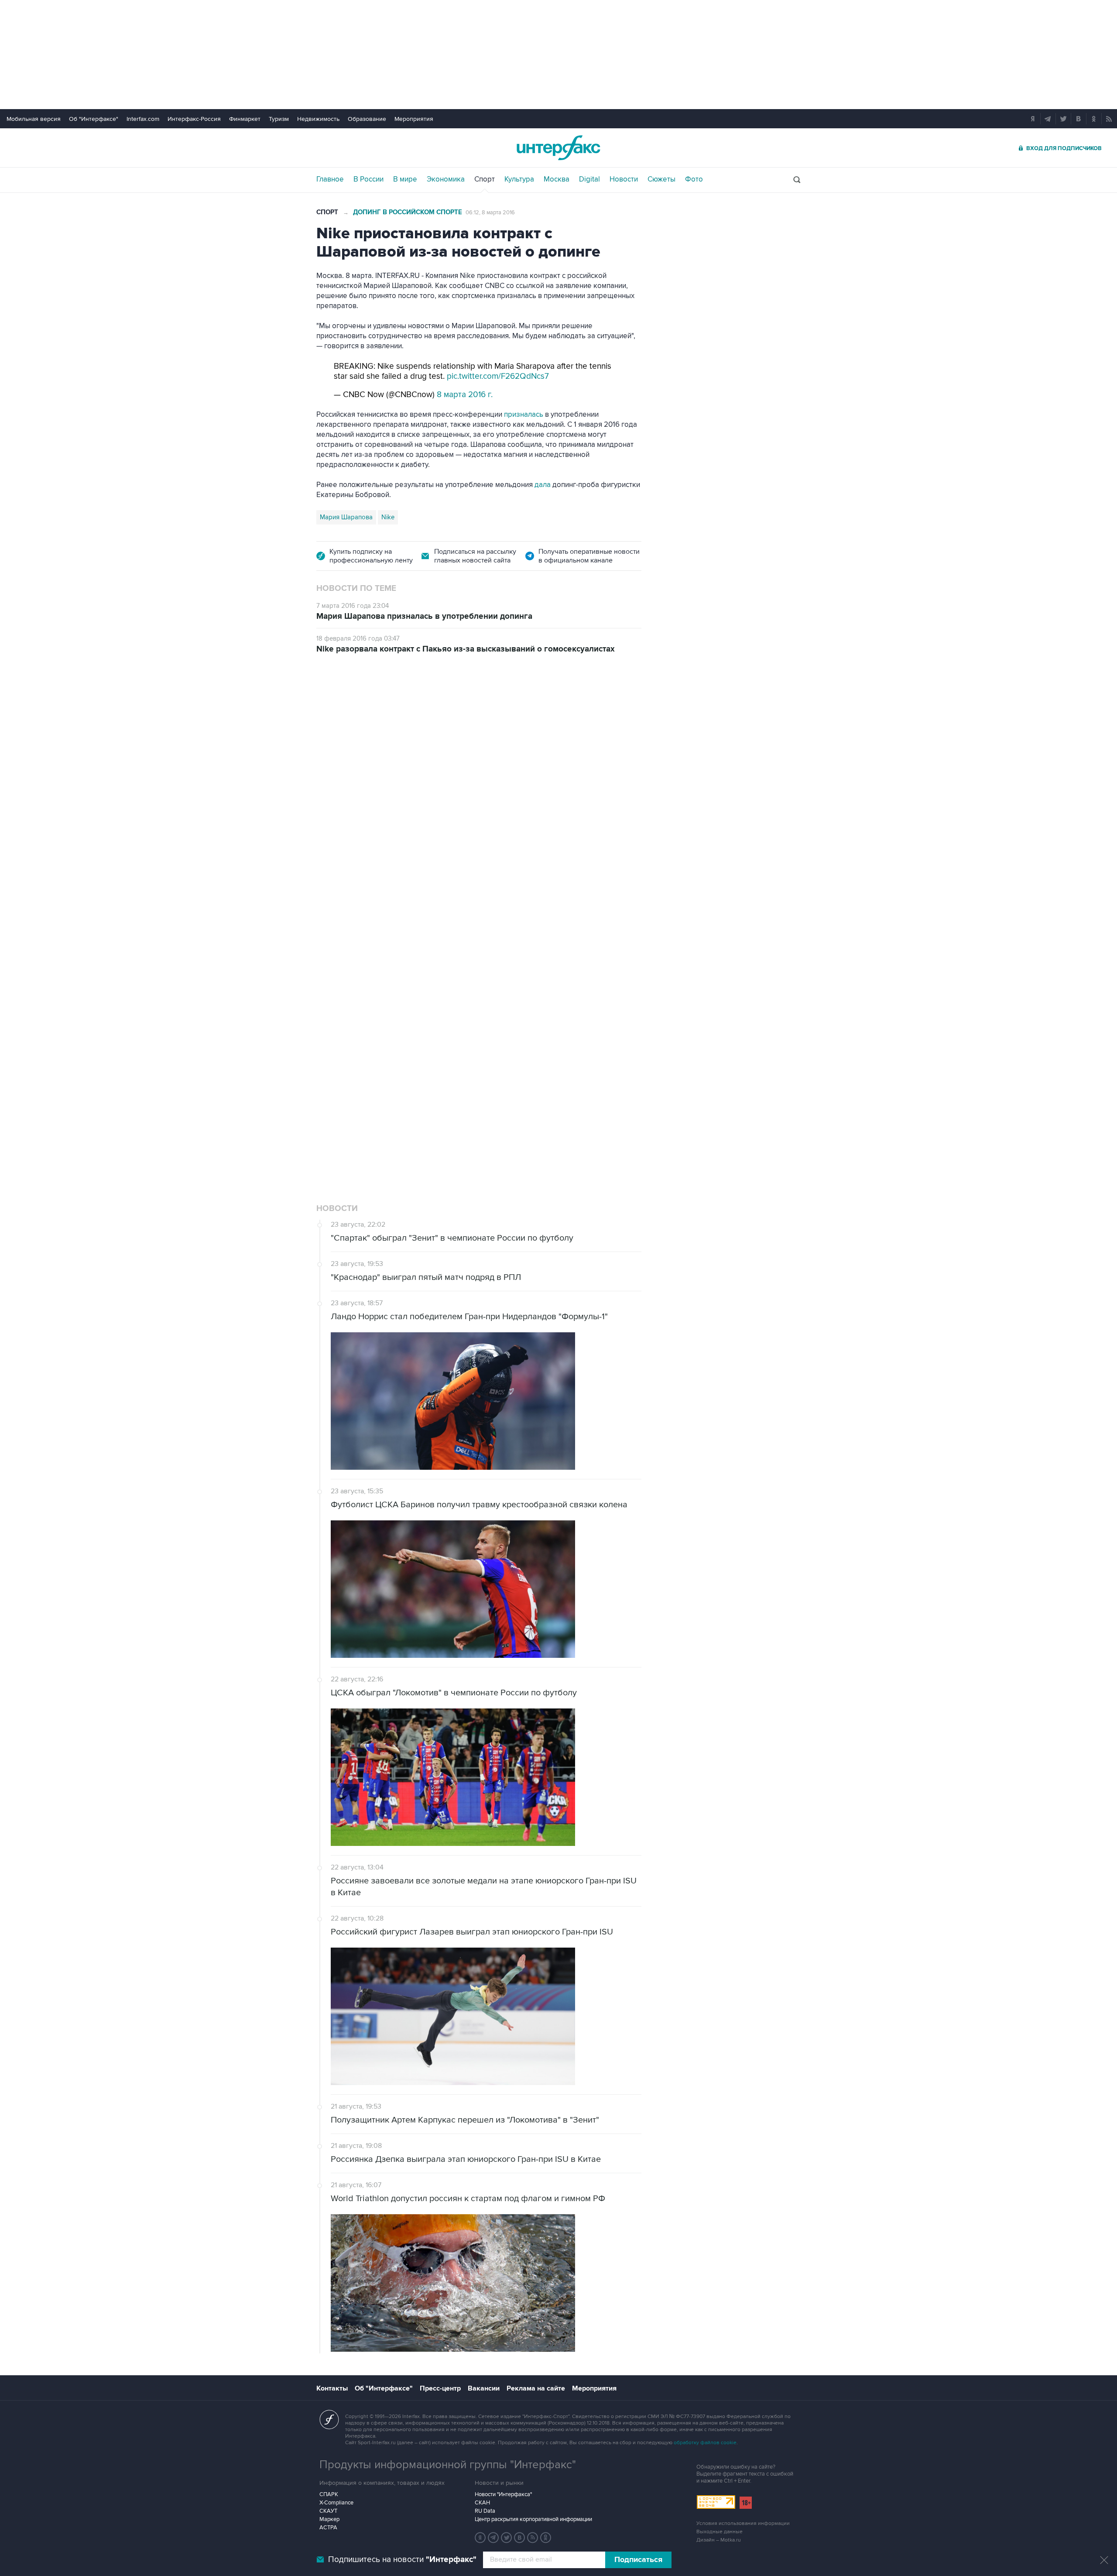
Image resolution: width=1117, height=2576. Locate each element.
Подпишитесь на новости (402, 2560)
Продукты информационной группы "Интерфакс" (448, 2465)
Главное (330, 179)
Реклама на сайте (536, 2388)
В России (368, 179)
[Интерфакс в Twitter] (507, 2538)
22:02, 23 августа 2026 (373, 715)
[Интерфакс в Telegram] (493, 2538)
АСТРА (328, 2528)
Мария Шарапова (346, 517)
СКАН (482, 2503)
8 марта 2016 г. (465, 395)
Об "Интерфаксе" (94, 119)
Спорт (485, 179)
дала (543, 485)
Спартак (358, 1009)
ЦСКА (419, 1009)
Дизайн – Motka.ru (719, 2540)
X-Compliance (336, 2503)
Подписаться (638, 2560)
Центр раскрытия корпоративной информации (533, 2519)
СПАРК (329, 2494)
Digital (589, 179)
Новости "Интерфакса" (503, 2494)
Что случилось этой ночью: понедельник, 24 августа (496, 779)
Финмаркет (245, 119)
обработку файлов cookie (705, 2443)
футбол (390, 1009)
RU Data (485, 2511)
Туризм (279, 119)
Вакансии (484, 2388)
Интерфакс (558, 148)
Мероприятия (414, 119)
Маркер (329, 2519)
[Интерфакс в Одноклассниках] (546, 2538)
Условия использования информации (743, 2523)
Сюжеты (661, 179)
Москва (557, 179)
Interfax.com (143, 119)
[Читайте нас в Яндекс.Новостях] (480, 2538)
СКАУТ (328, 2511)
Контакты (332, 2388)
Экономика (446, 179)
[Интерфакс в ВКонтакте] (520, 2538)
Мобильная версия (34, 119)
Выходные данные (720, 2532)
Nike (388, 517)
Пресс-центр (440, 2388)
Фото (694, 179)
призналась (524, 415)
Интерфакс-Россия (194, 119)
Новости (624, 179)
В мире (405, 179)
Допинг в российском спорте (408, 212)
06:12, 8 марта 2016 (490, 213)
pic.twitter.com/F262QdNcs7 (498, 376)
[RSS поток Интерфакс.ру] (533, 2538)
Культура (519, 179)
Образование (367, 119)
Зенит (328, 1009)
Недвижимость (318, 119)
